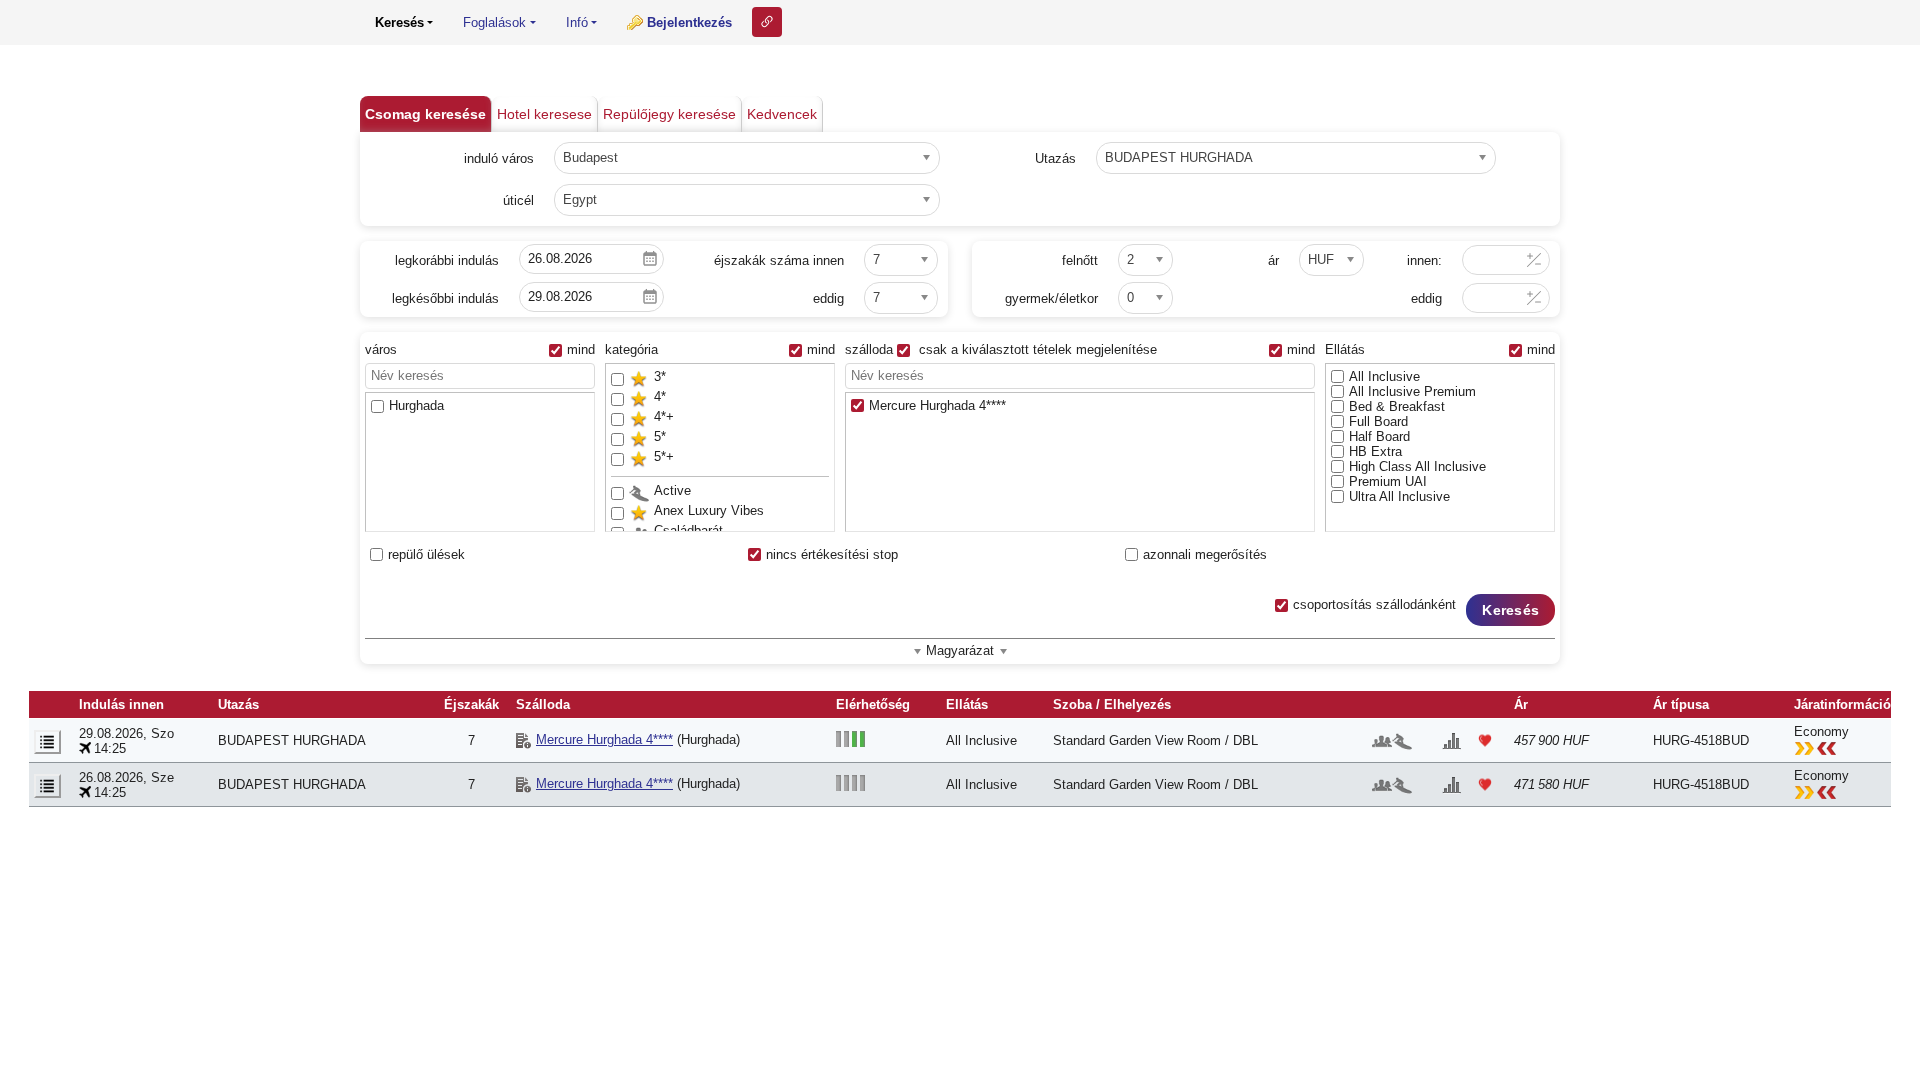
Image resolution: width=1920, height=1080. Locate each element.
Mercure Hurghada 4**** (937, 405)
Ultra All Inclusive (1399, 496)
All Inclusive (1384, 376)
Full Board (1378, 421)
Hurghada (416, 405)
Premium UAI (1388, 481)
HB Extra (1375, 451)
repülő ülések (426, 554)
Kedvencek (782, 114)
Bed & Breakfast (1397, 406)
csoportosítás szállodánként (1374, 604)
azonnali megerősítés (1205, 554)
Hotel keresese (544, 114)
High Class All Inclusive (1417, 466)
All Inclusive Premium (1412, 391)
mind (581, 349)
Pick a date (650, 259)
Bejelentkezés (689, 22)
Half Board (1379, 436)
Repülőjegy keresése (669, 114)
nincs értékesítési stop (832, 554)
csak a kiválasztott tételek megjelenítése (1036, 349)
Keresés (1510, 610)
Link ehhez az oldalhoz (767, 22)
